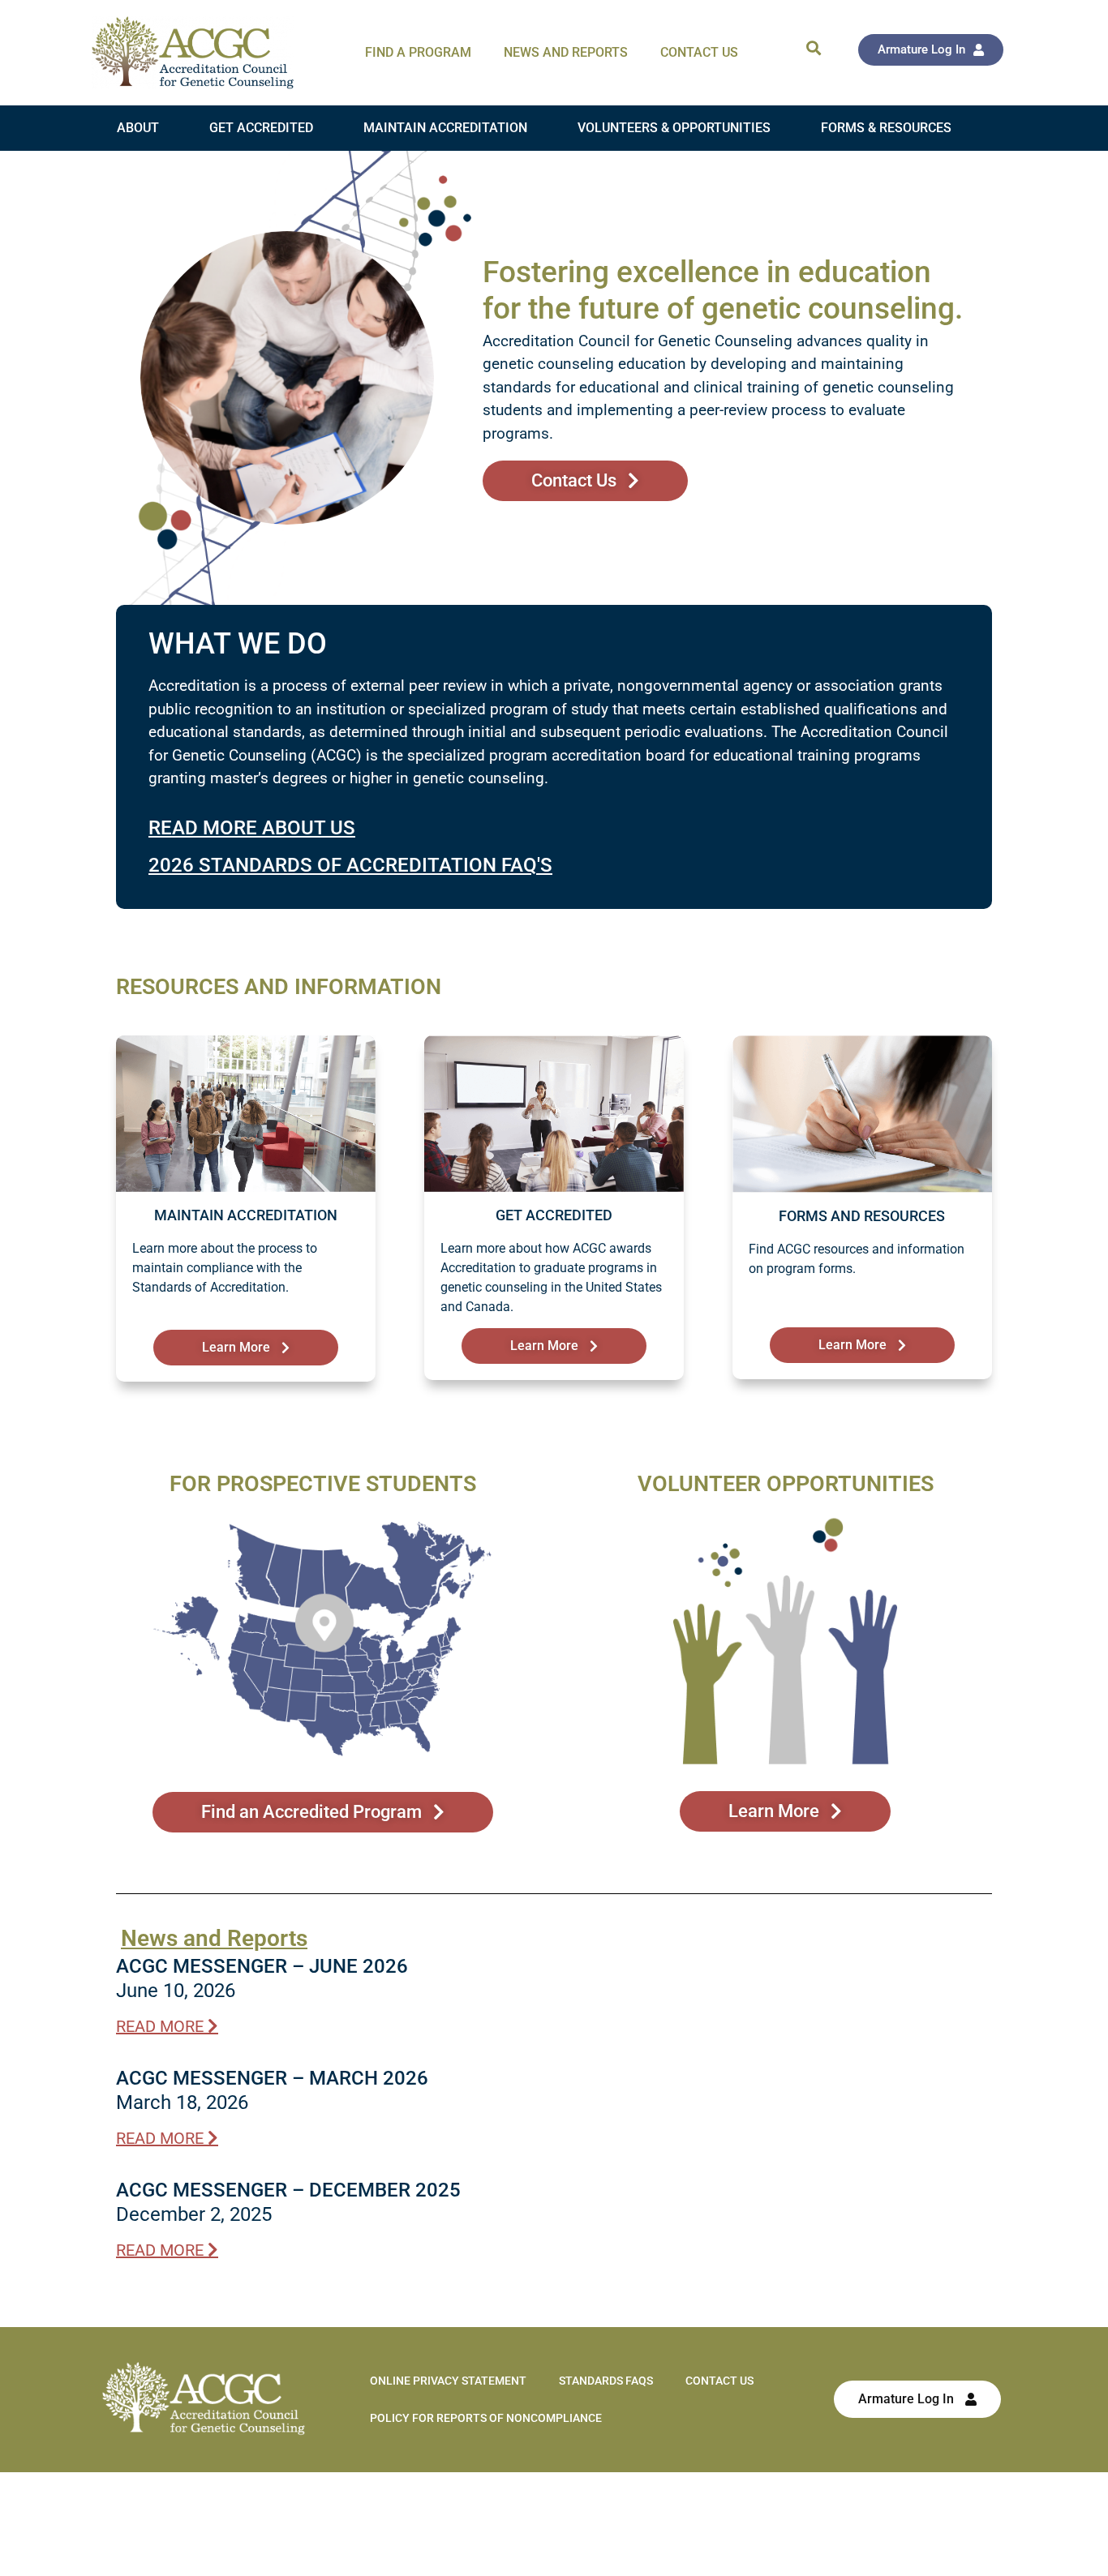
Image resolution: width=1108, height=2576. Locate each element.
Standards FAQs (606, 2381)
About (138, 128)
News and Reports (566, 52)
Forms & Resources (886, 128)
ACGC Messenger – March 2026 (272, 2078)
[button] (813, 47)
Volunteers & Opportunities (674, 128)
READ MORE (162, 2026)
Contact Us (699, 52)
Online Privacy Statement (448, 2381)
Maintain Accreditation (445, 128)
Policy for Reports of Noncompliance (486, 2418)
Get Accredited (261, 128)
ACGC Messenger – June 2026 (262, 1966)
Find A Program (418, 52)
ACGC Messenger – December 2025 (288, 2190)
